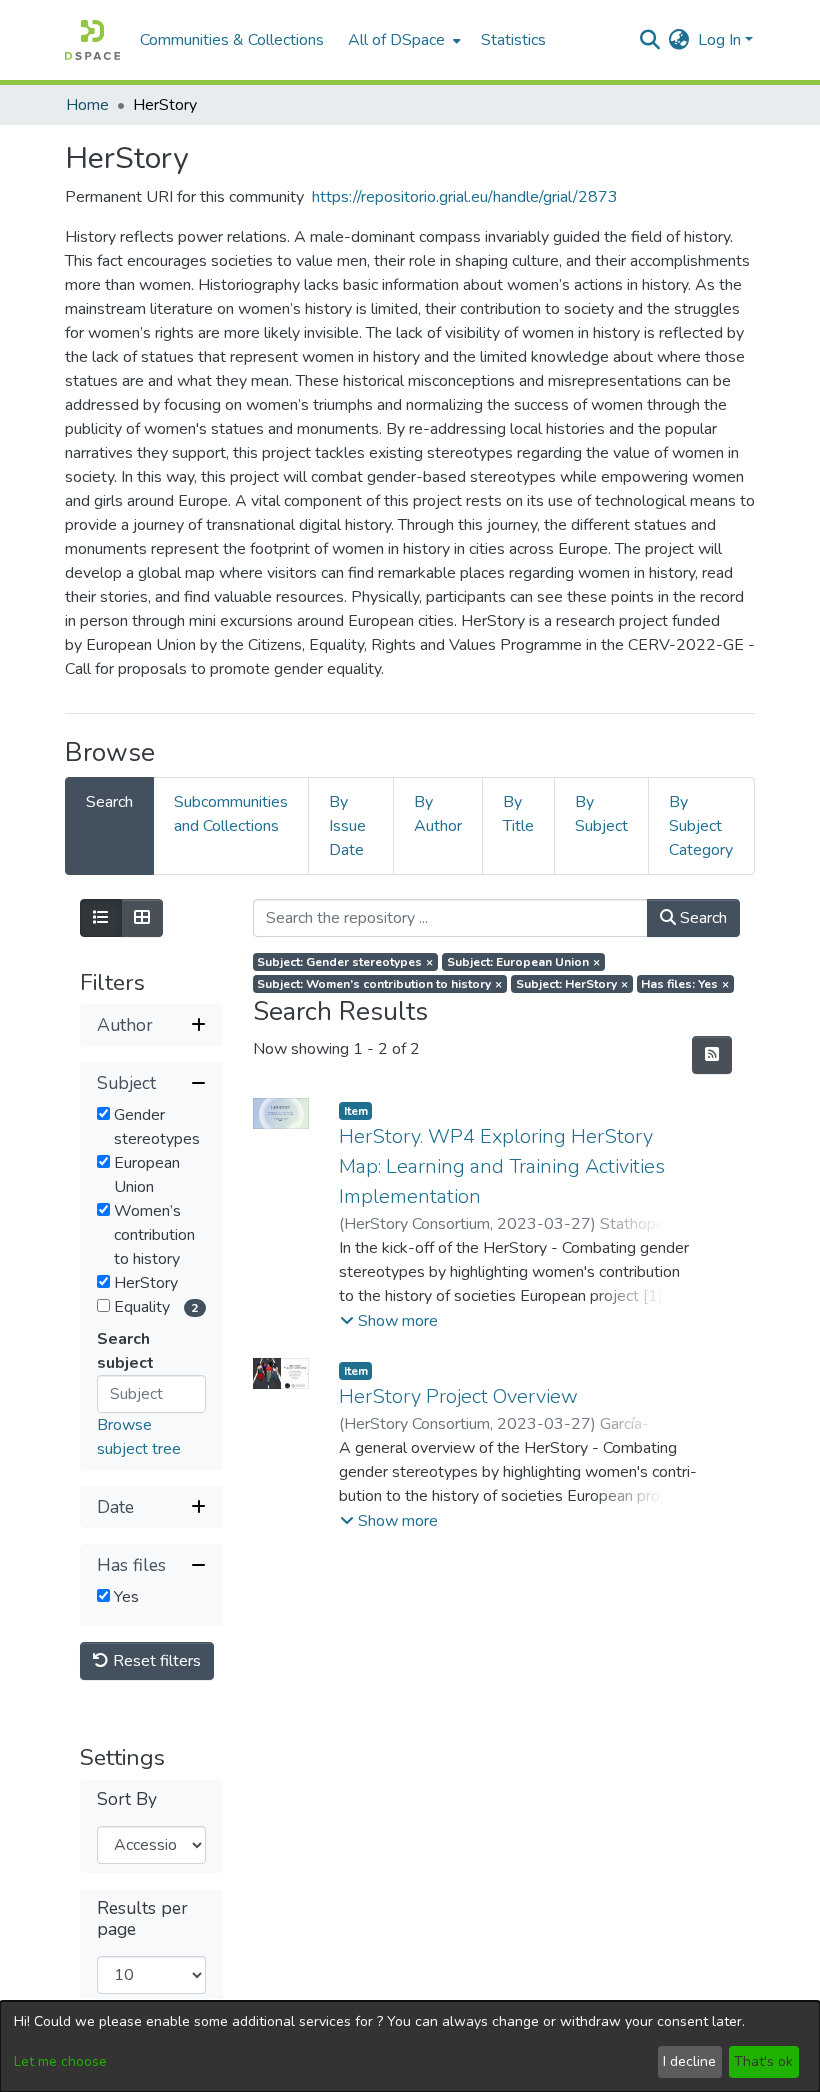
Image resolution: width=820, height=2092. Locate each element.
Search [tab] (109, 802)
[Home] (92, 40)
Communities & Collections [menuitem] (232, 40)
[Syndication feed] (712, 1055)
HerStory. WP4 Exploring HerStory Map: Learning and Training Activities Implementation (502, 1166)
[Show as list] (101, 918)
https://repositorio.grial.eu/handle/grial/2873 (465, 197)
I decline (689, 2061)
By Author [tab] (438, 814)
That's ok (763, 2061)
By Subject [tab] (601, 814)
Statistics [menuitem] (513, 40)
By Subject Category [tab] (701, 826)
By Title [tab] (518, 814)
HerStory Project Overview (458, 1396)
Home (87, 105)
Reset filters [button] (155, 1661)
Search (701, 918)
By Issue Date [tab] (347, 826)
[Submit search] (650, 40)
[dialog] (410, 2046)
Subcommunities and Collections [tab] (231, 814)
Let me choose (60, 2061)
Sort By (127, 1799)
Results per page (142, 1919)
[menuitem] (402, 40)
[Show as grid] (142, 918)
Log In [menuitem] (719, 40)
